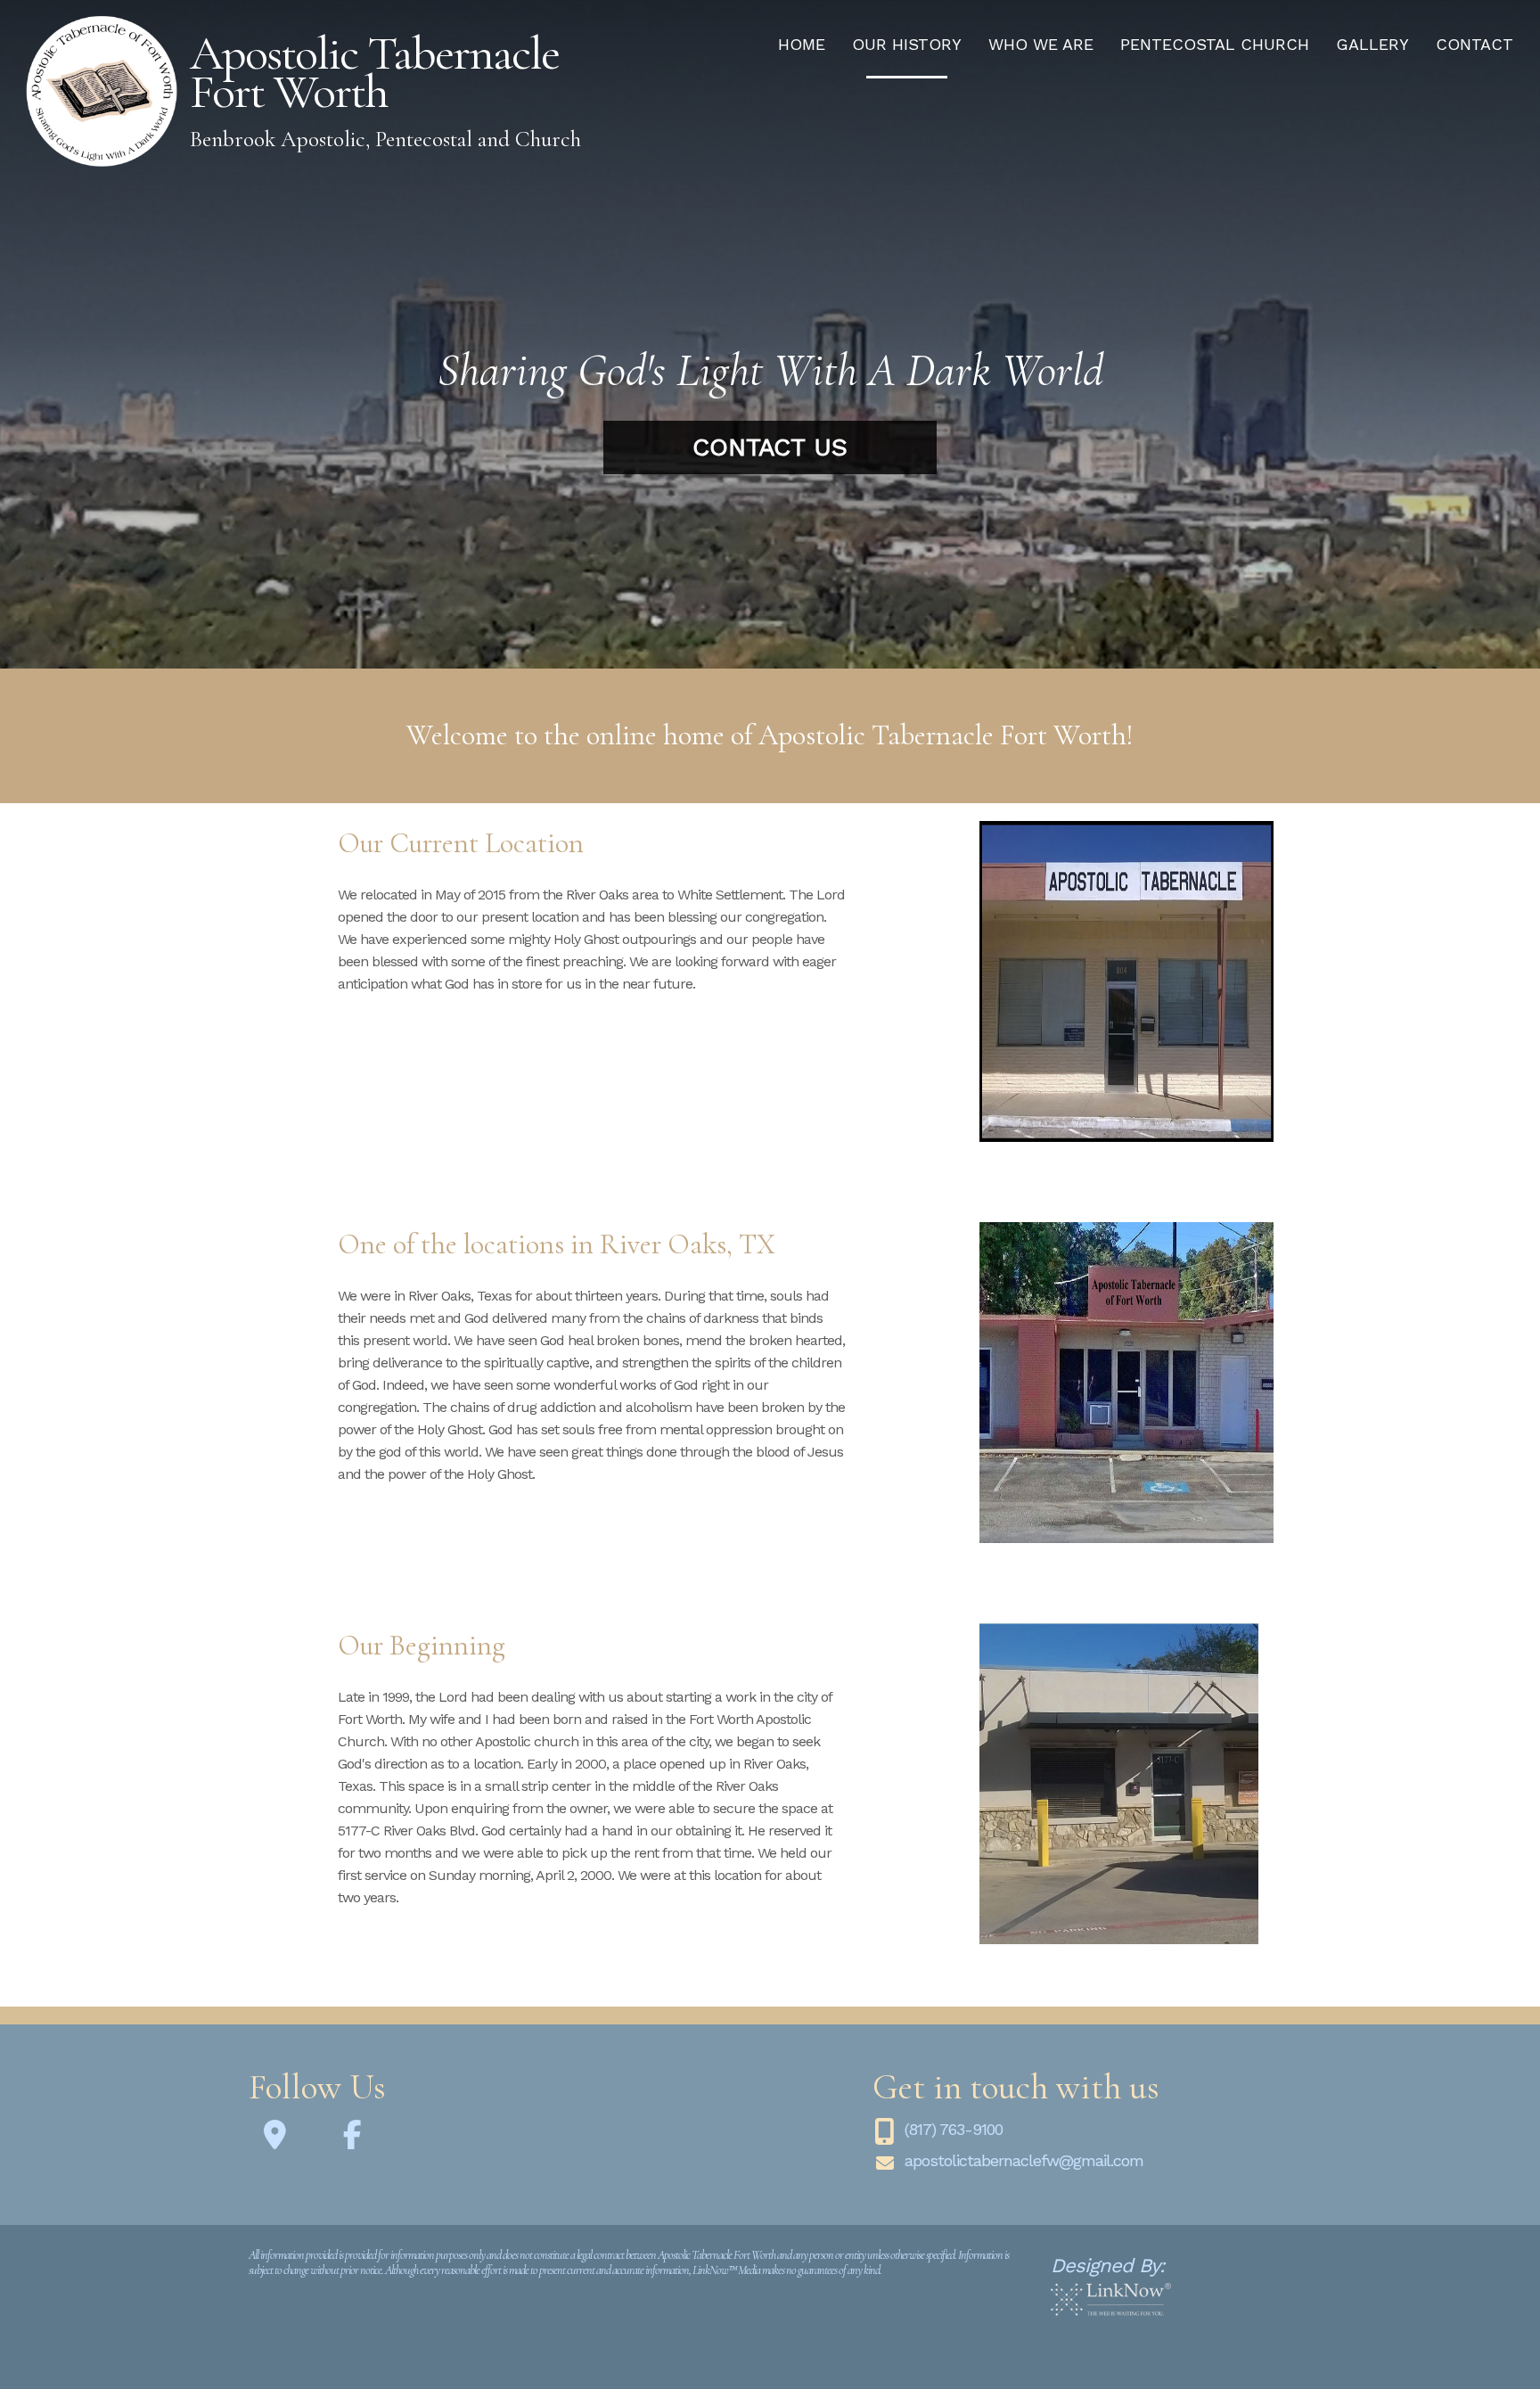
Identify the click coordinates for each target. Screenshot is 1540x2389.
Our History (907, 44)
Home (802, 44)
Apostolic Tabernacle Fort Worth (374, 72)
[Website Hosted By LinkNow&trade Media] (1111, 2299)
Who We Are (1041, 44)
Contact (1474, 44)
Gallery (1372, 44)
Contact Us (770, 447)
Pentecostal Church (1215, 44)
